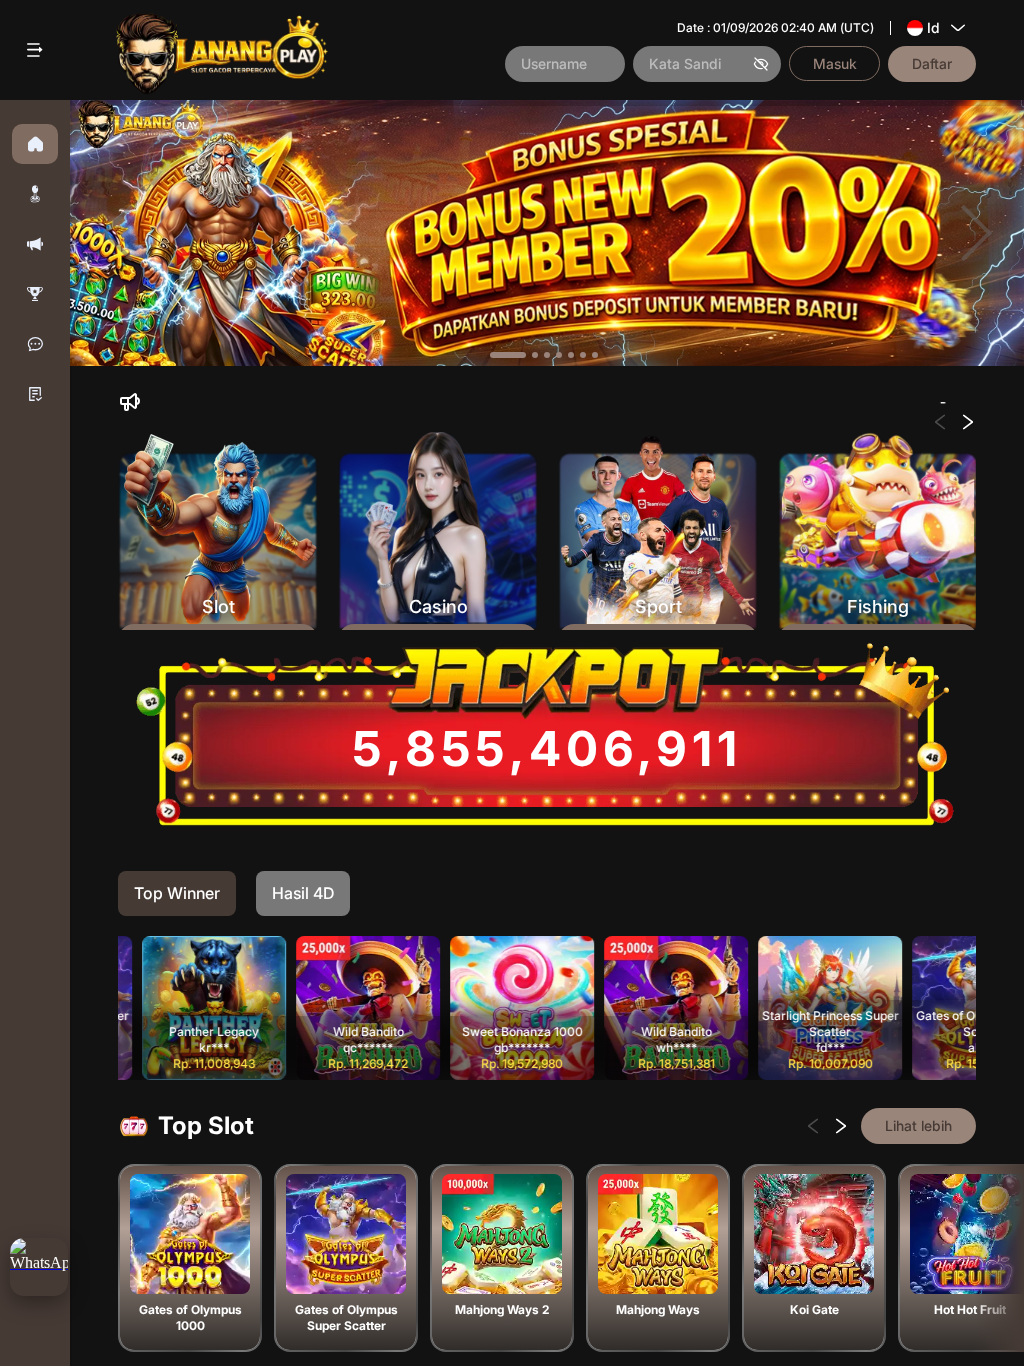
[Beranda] (35, 144)
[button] (35, 194)
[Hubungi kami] (35, 344)
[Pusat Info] (35, 394)
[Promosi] (35, 244)
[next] (976, 233)
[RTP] (35, 294)
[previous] (117, 233)
